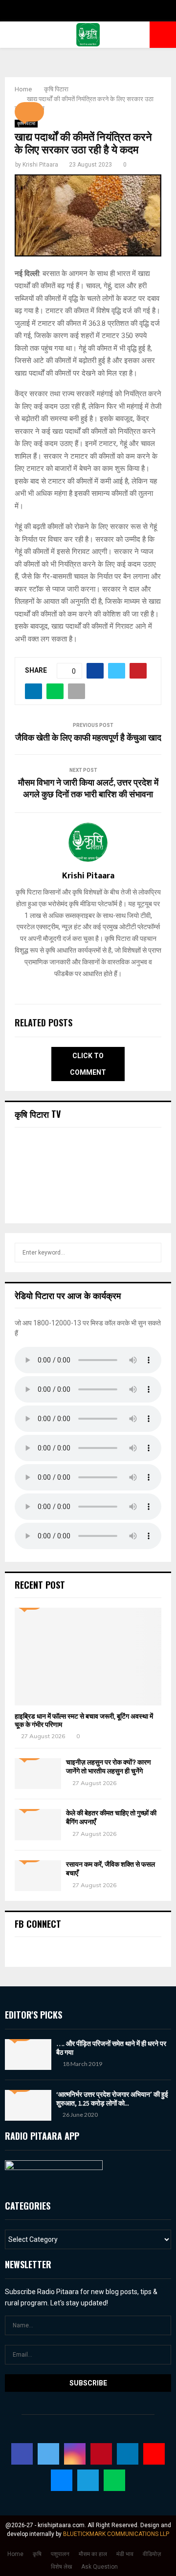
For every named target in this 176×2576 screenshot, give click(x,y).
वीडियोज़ (152, 2554)
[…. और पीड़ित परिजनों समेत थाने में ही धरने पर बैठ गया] (28, 2054)
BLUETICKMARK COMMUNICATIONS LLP (116, 2534)
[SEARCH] (151, 1253)
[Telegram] (88, 2480)
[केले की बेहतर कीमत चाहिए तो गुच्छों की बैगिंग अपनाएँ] (38, 1824)
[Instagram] (75, 2454)
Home (15, 2554)
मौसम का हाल (93, 2554)
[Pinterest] (101, 2454)
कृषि (37, 2554)
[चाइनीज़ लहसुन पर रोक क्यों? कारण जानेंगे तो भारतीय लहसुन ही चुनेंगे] (38, 1774)
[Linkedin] (128, 2454)
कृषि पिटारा (26, 123)
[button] (29, 112)
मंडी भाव (125, 2554)
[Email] (62, 2480)
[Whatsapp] (114, 2480)
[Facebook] (22, 2454)
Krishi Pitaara (40, 165)
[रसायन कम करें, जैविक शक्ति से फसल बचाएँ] (38, 1876)
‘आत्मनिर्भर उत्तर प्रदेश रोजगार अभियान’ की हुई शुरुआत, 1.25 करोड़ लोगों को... (112, 2099)
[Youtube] (154, 2454)
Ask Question (99, 2567)
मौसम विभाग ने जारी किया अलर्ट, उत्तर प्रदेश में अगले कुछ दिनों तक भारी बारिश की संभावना (88, 789)
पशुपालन (60, 2554)
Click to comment (88, 1064)
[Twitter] (48, 2454)
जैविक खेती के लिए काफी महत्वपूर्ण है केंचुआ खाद (88, 738)
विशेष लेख (61, 2567)
